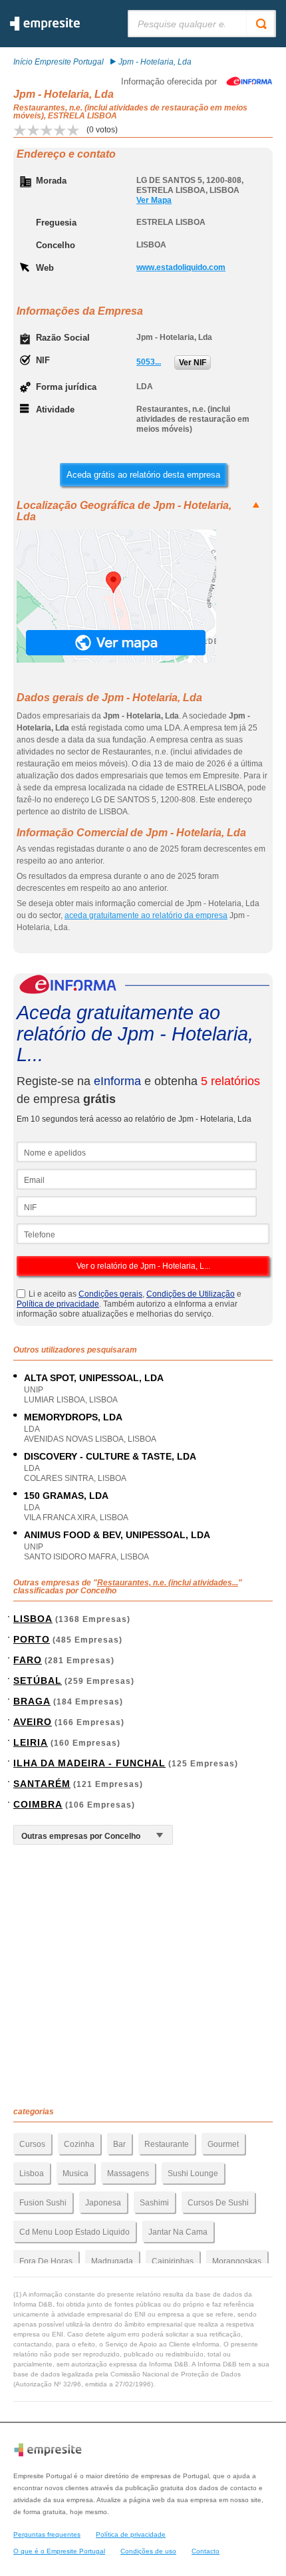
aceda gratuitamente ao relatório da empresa (146, 915)
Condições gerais (110, 1294)
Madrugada (112, 2261)
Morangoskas (237, 2261)
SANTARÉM (42, 1784)
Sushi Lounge (193, 2173)
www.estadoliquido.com (181, 267)
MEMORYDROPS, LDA (73, 1417)
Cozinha (79, 2144)
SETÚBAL (38, 1681)
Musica (75, 2173)
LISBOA (33, 1619)
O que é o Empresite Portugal (59, 2551)
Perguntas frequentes (47, 2534)
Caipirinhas (173, 2261)
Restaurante (167, 2144)
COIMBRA (38, 1804)
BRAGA (32, 1701)
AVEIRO (33, 1722)
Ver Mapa (154, 200)
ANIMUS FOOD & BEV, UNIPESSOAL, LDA (117, 1535)
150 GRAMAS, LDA (66, 1496)
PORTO (32, 1639)
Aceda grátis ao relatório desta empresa (143, 475)
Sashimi (154, 2203)
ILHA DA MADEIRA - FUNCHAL (89, 1763)
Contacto (206, 2551)
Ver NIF (193, 363)
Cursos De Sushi (218, 2203)
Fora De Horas (46, 2261)
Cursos (32, 2144)
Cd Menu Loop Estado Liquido (74, 2232)
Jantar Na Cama (178, 2232)
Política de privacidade (58, 1304)
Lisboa (32, 2173)
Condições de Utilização (191, 1294)
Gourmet (223, 2144)
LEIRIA (31, 1742)
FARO (28, 1660)
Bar (119, 2144)
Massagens (128, 2173)
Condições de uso (148, 2551)
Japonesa (103, 2203)
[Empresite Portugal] (45, 28)
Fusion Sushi (43, 2203)
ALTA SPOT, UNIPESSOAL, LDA (94, 1378)
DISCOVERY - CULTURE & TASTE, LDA (110, 1456)
